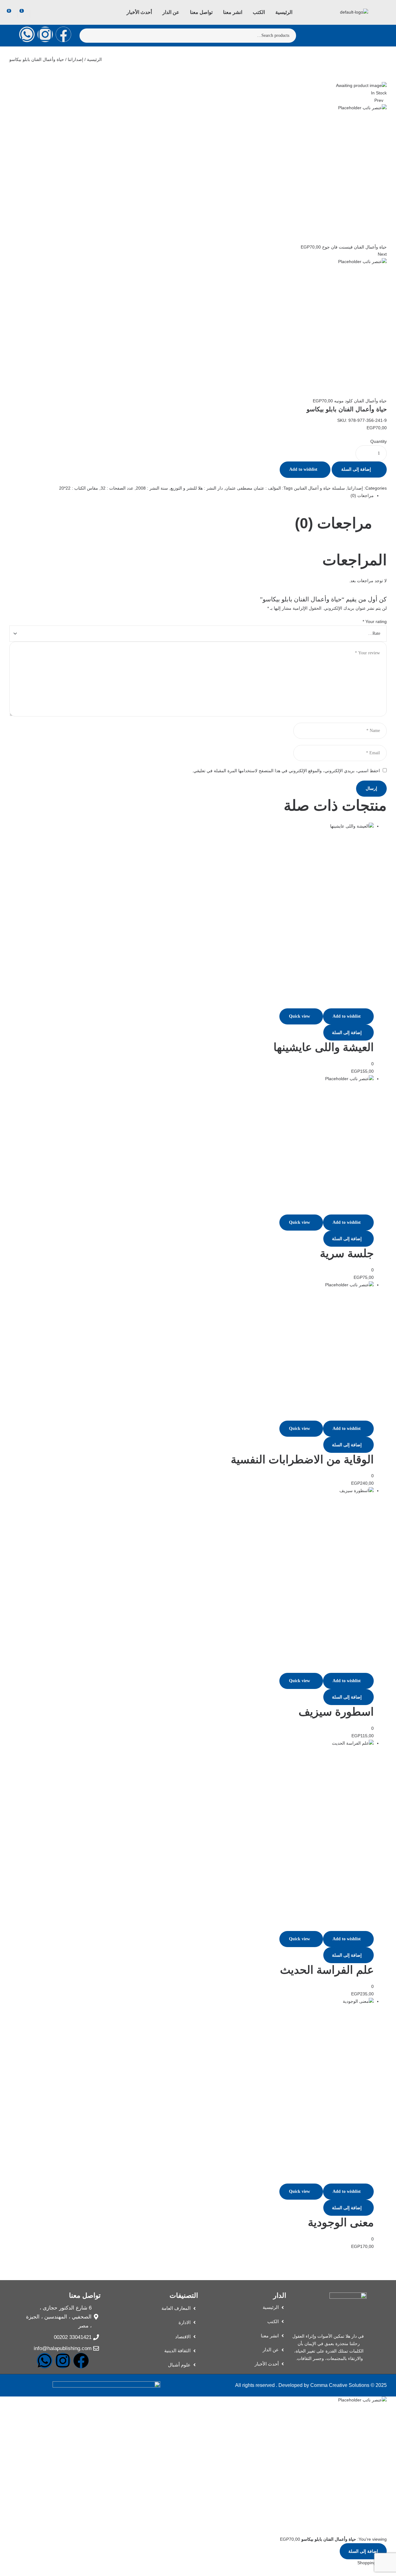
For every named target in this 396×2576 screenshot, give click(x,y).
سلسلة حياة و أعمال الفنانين (319, 488)
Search (88, 36)
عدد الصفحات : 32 (117, 488)
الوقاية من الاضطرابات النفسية (302, 1459)
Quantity (379, 441)
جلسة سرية (347, 1253)
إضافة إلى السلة (356, 469)
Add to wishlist (303, 469)
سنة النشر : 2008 (152, 488)
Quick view (299, 1016)
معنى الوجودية (341, 2222)
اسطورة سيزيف (336, 1712)
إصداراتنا (75, 59)
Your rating (375, 621)
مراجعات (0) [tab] (334, 523)
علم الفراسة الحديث (327, 1970)
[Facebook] (63, 34)
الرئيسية (94, 59)
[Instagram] (45, 34)
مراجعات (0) (362, 496)
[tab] (192, 496)
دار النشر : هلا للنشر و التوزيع (197, 488)
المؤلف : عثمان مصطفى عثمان (253, 488)
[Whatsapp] (27, 34)
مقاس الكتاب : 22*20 (79, 488)
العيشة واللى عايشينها (324, 1047)
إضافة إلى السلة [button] (347, 1033)
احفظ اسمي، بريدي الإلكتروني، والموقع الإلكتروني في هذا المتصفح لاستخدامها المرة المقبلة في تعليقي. (286, 771)
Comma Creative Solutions (340, 2385)
